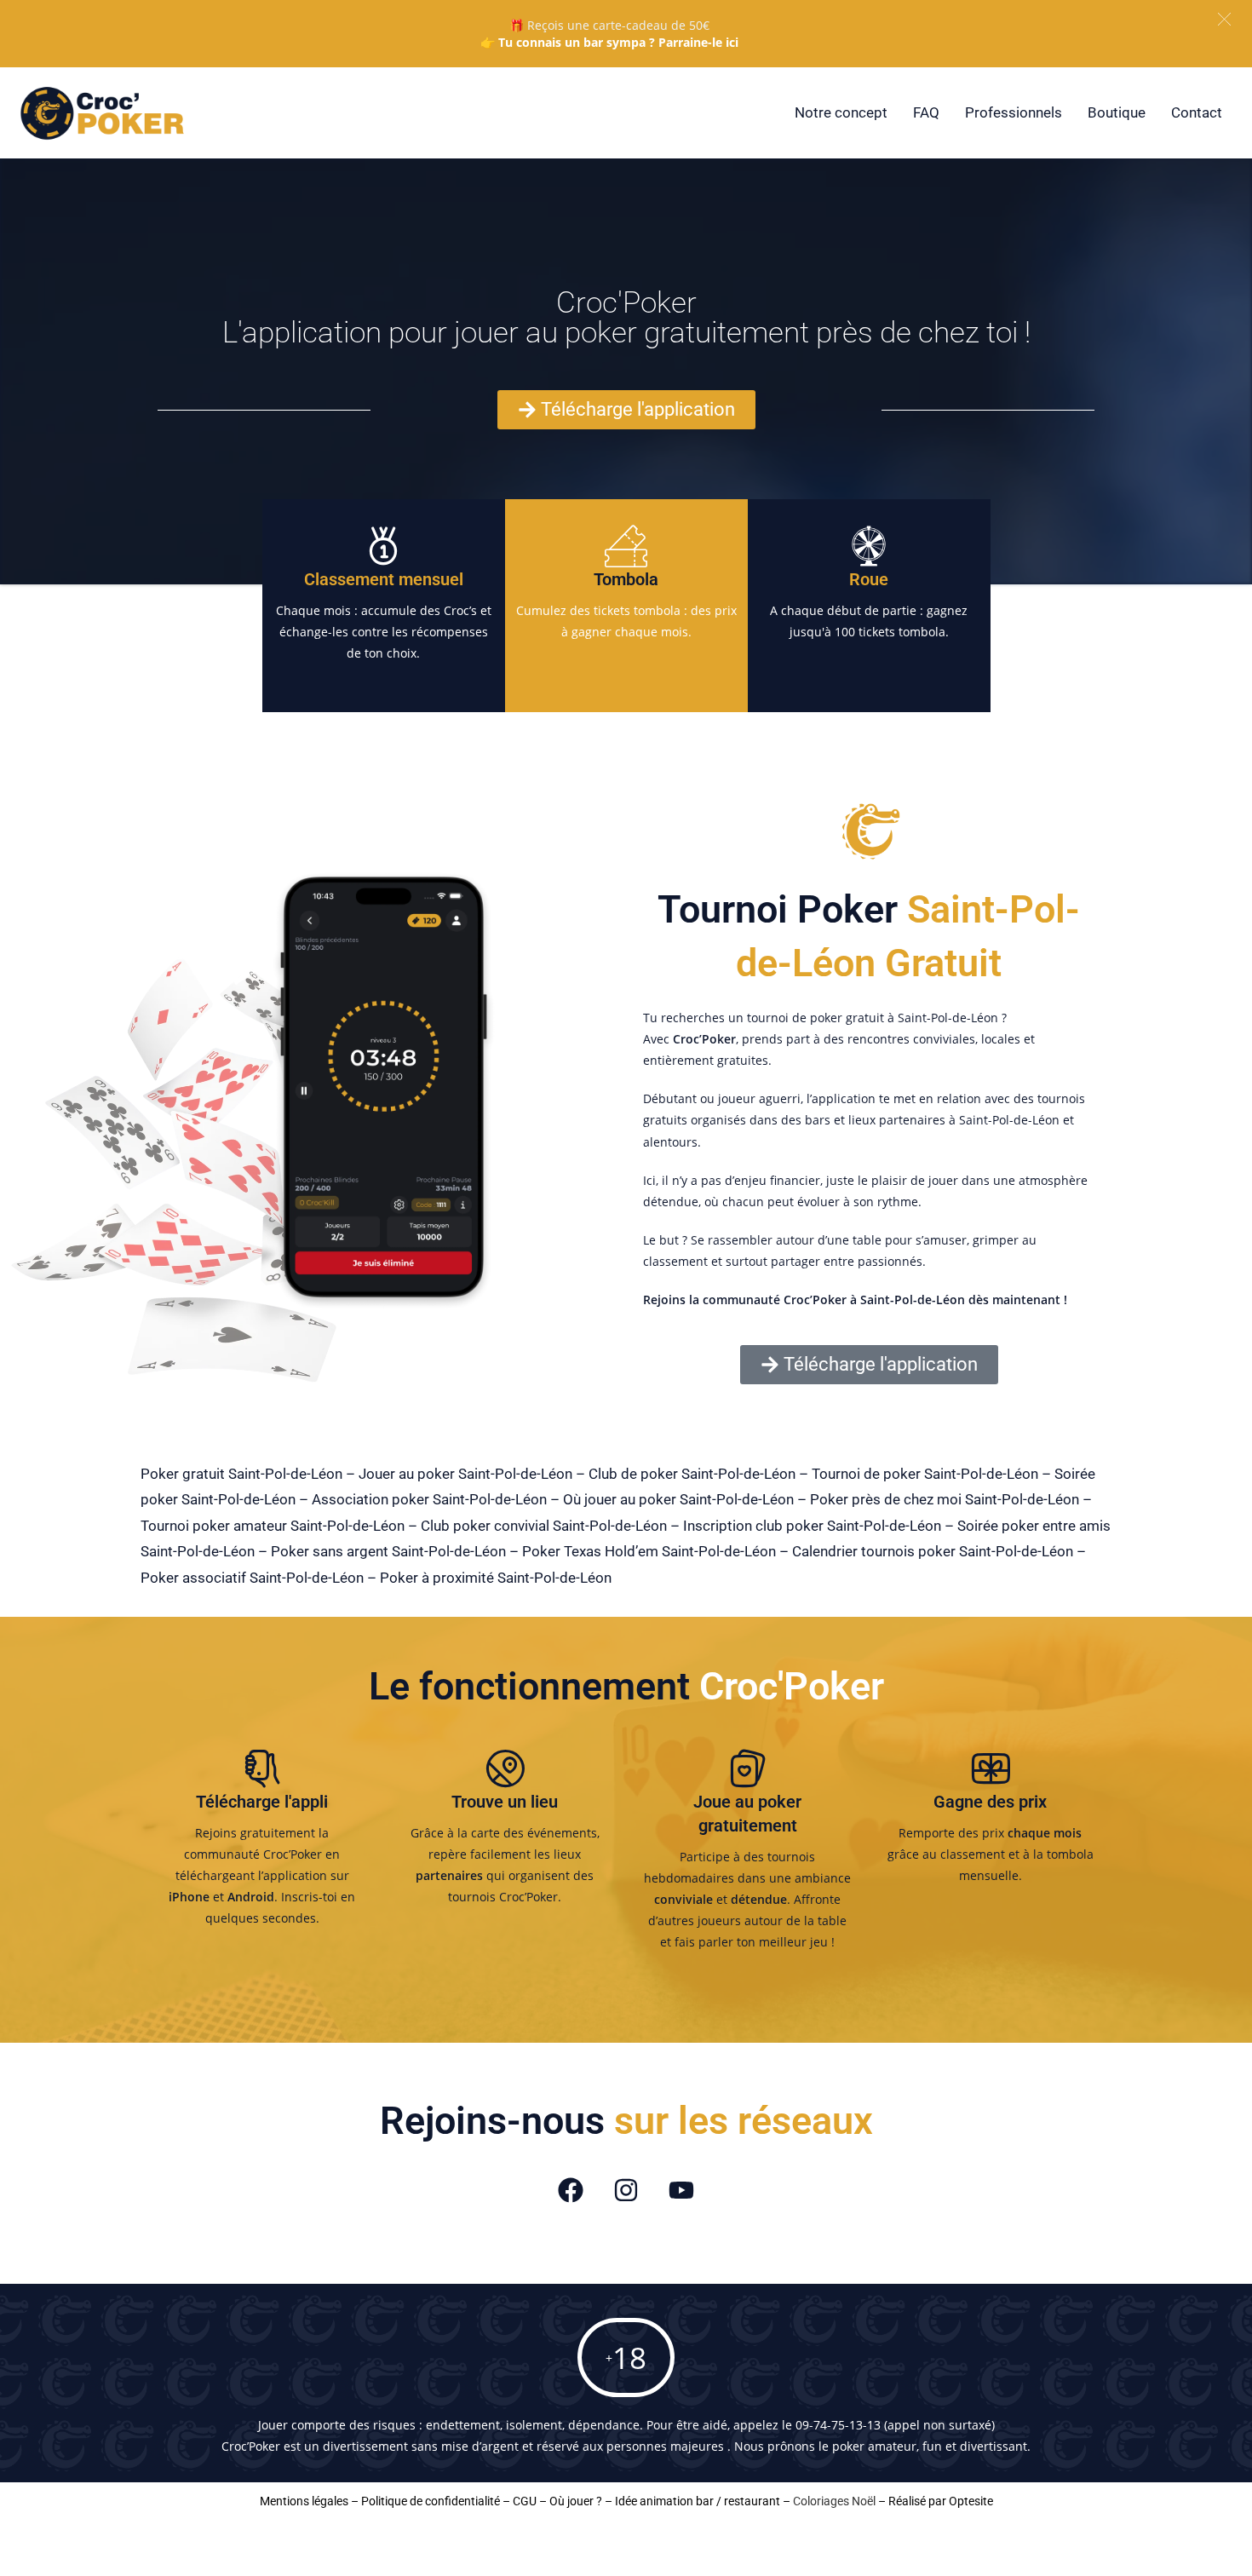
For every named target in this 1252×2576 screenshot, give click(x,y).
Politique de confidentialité (431, 2501)
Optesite (971, 2501)
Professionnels (1014, 112)
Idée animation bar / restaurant (698, 2501)
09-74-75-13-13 (838, 2425)
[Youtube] (681, 2190)
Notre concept (841, 112)
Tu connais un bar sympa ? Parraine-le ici (618, 42)
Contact (1197, 112)
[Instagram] (626, 2190)
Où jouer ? (576, 2501)
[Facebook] (571, 2190)
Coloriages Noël (834, 2501)
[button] (1224, 19)
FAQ (926, 112)
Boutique (1117, 112)
